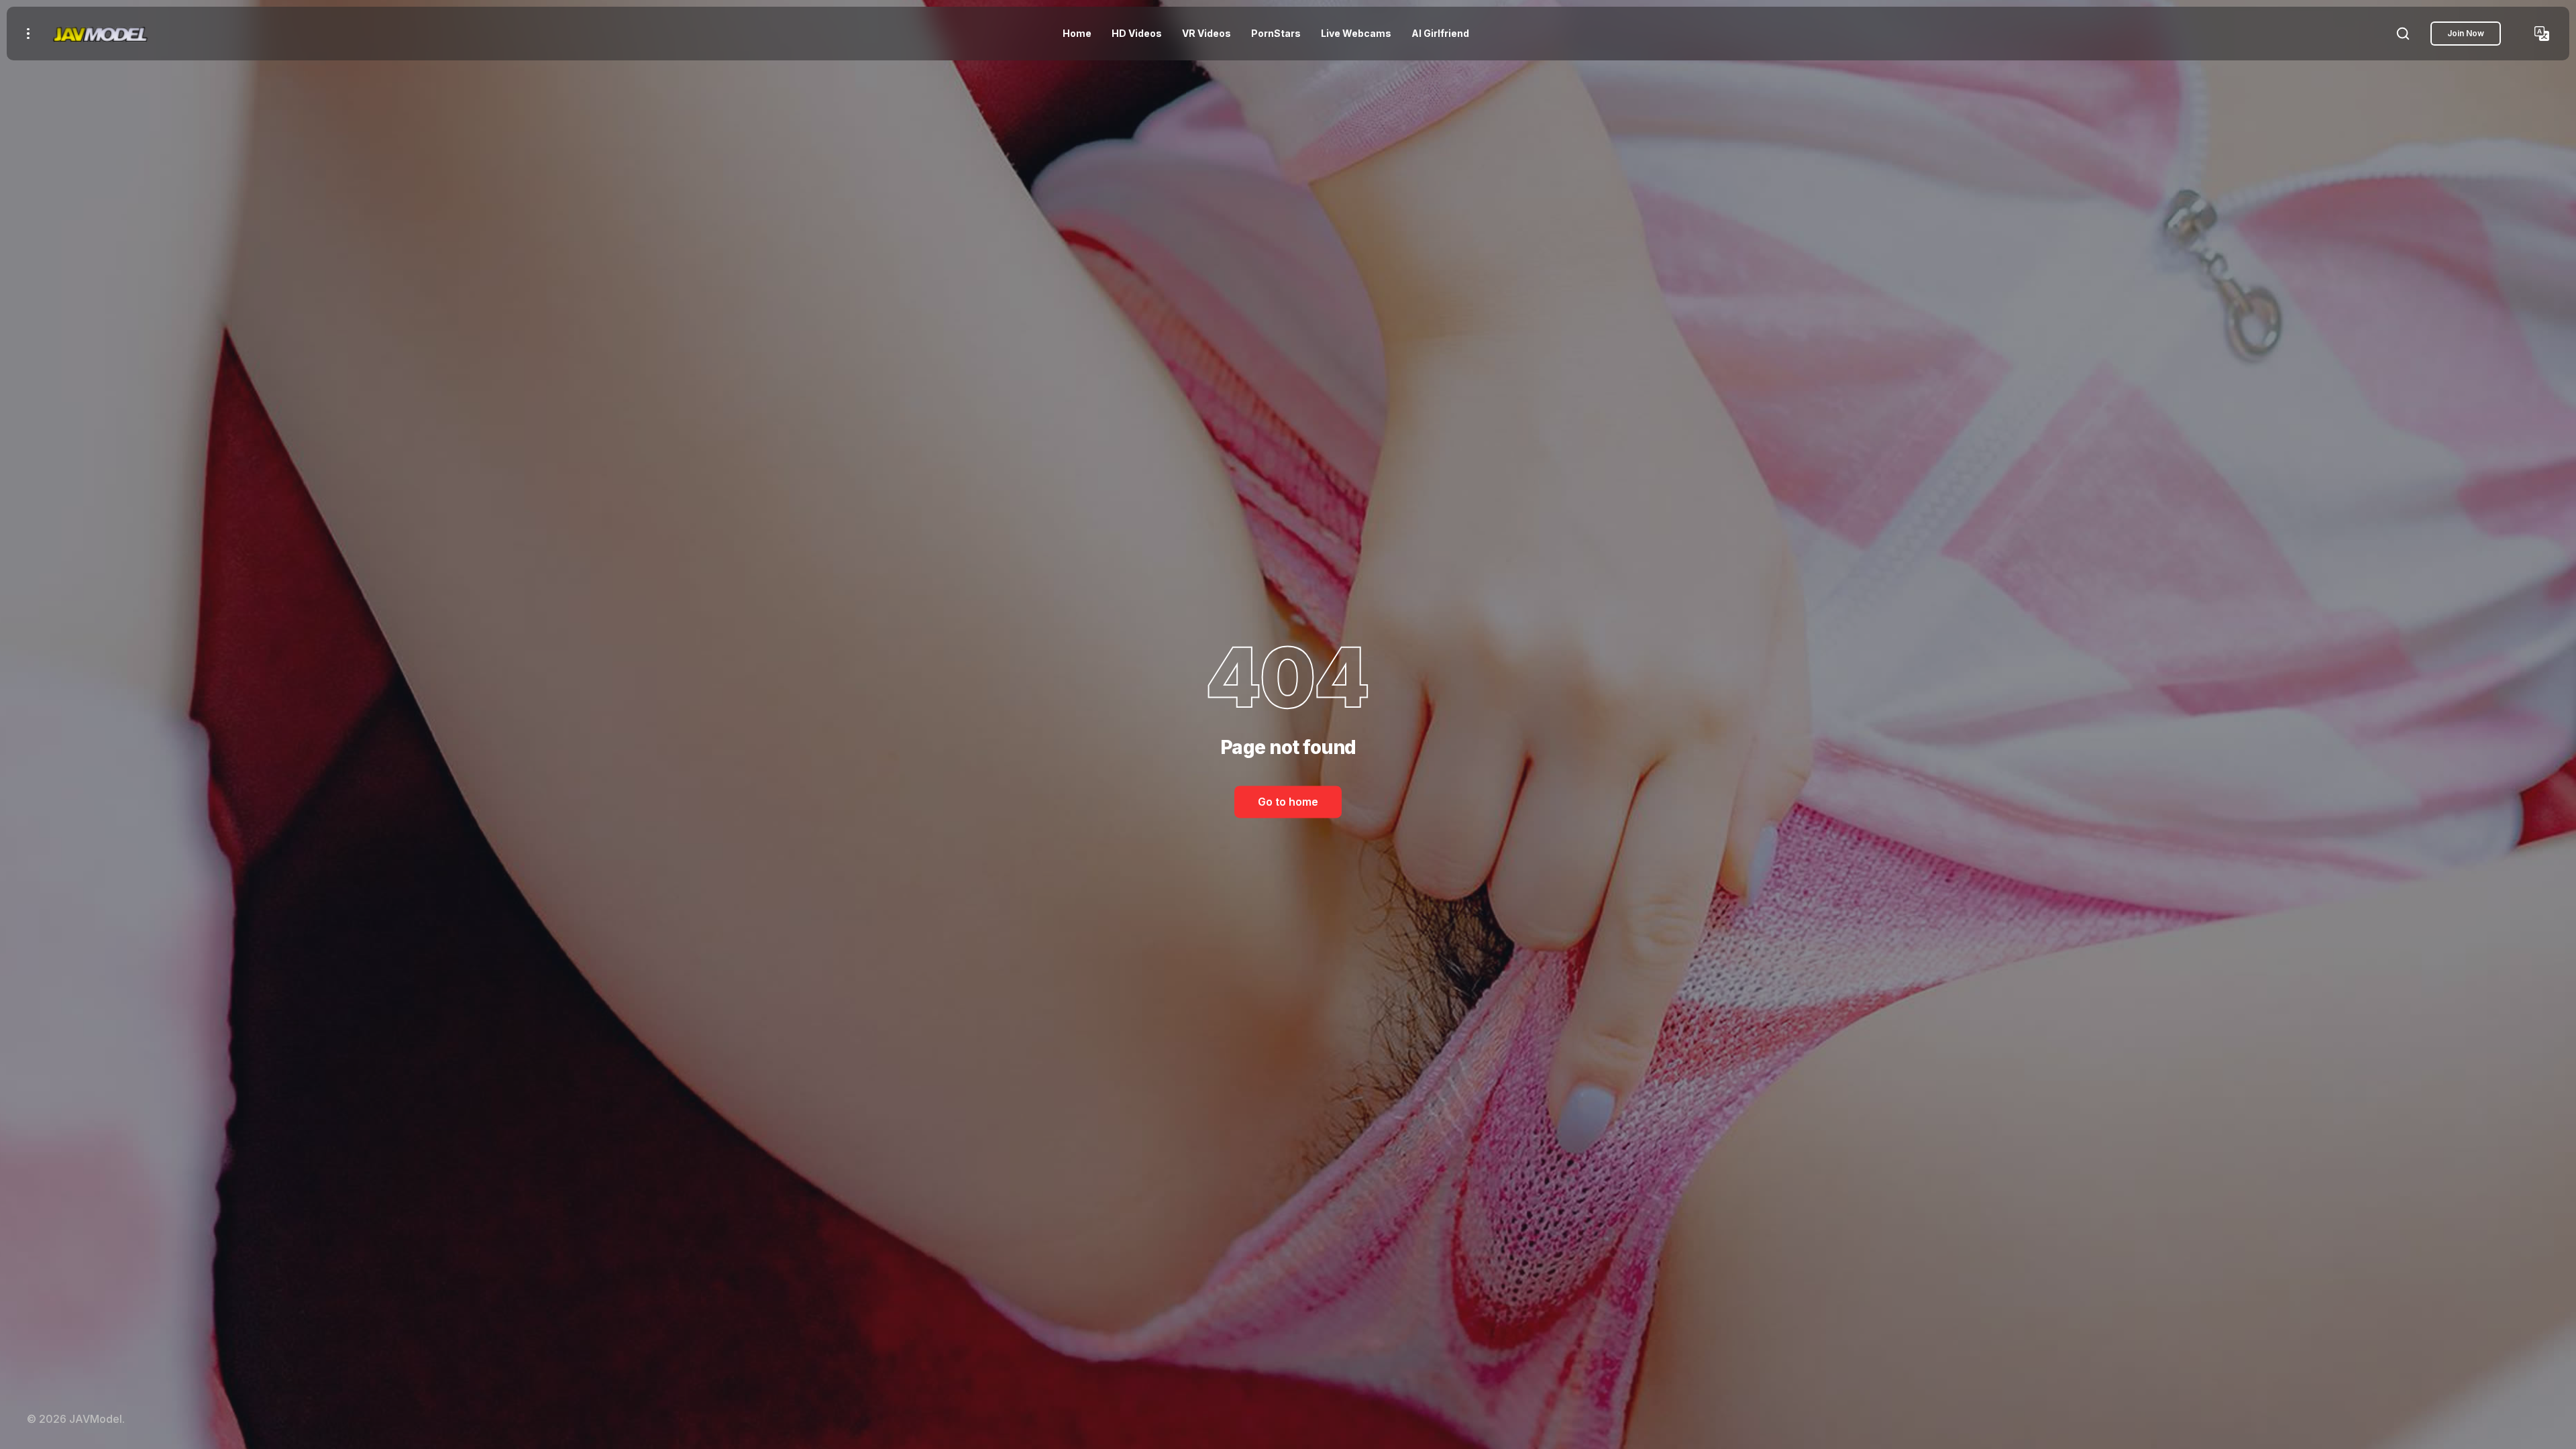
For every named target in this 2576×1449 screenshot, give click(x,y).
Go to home (1288, 802)
